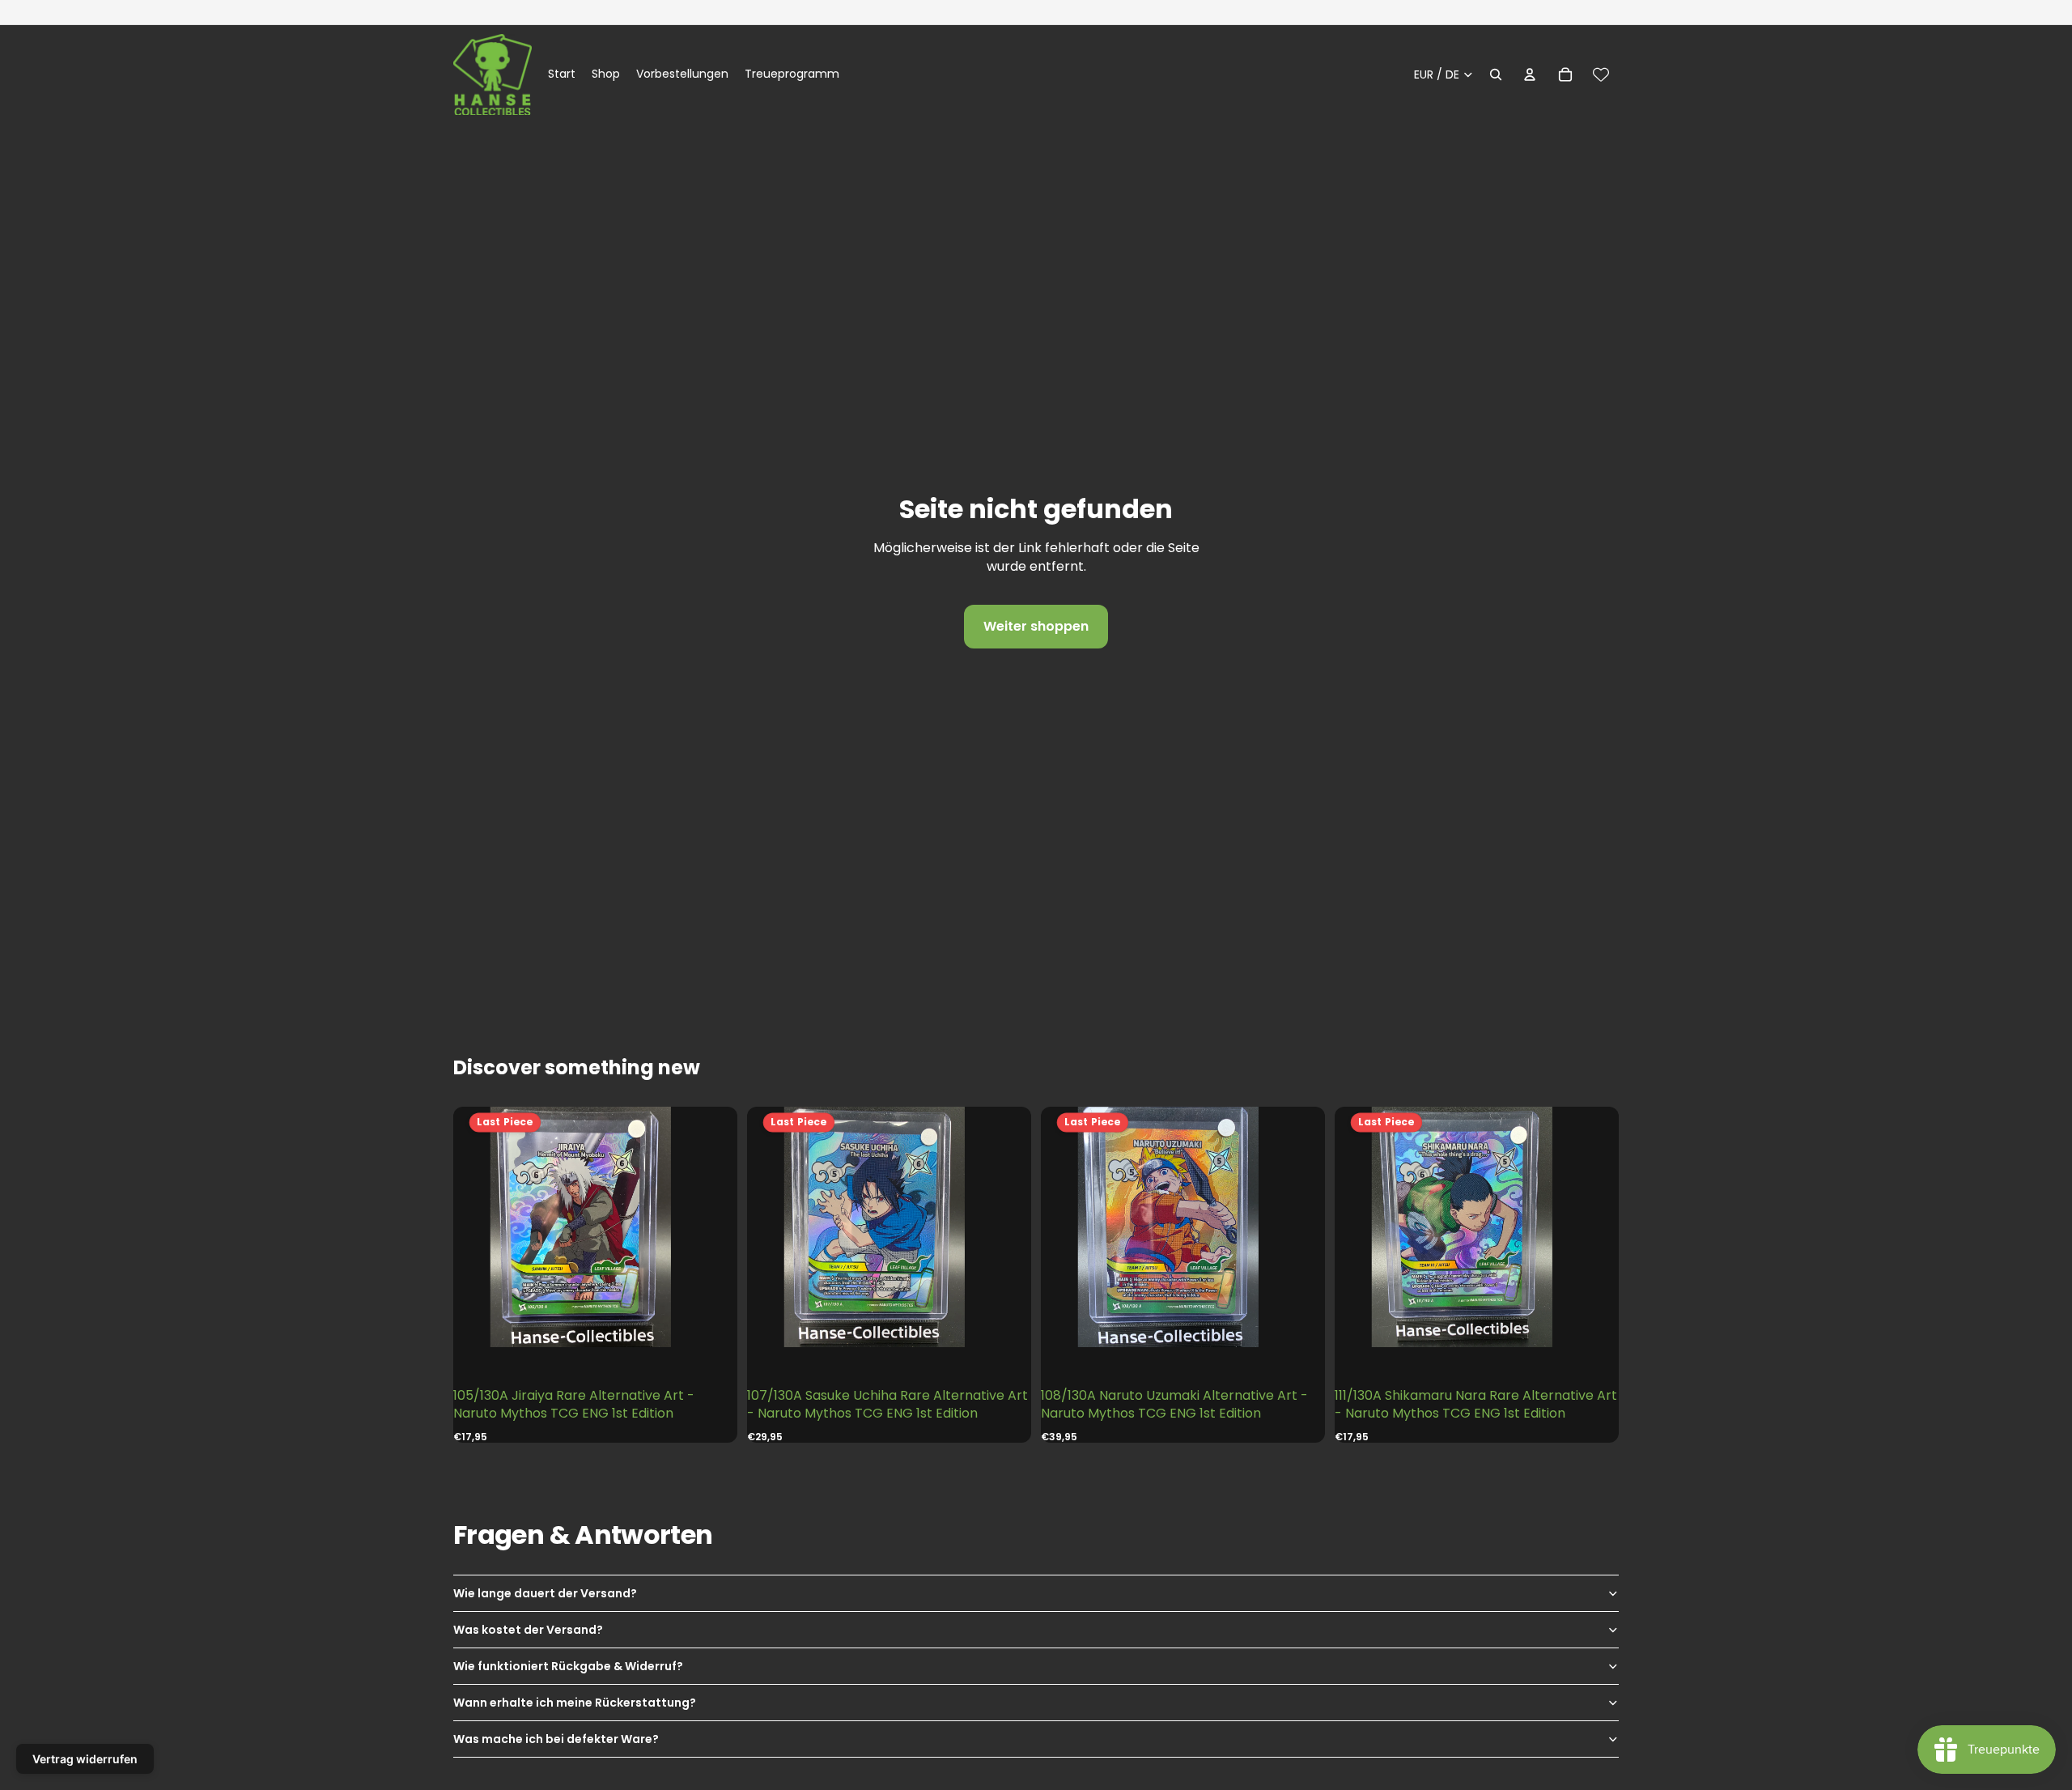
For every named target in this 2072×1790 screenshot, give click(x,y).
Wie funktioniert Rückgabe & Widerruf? (568, 1666)
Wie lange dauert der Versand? (545, 1593)
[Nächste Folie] (705, 1227)
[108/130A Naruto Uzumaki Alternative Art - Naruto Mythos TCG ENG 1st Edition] (1182, 1227)
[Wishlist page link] (1601, 74)
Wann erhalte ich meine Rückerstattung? (575, 1703)
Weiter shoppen (1036, 626)
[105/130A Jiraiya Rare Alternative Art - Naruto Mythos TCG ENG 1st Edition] (595, 1227)
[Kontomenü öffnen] (1530, 74)
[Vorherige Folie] (486, 1227)
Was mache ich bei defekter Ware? (556, 1739)
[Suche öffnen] (1496, 74)
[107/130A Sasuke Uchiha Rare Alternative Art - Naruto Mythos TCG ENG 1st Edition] (889, 1227)
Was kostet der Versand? (528, 1630)
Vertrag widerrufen (85, 1759)
